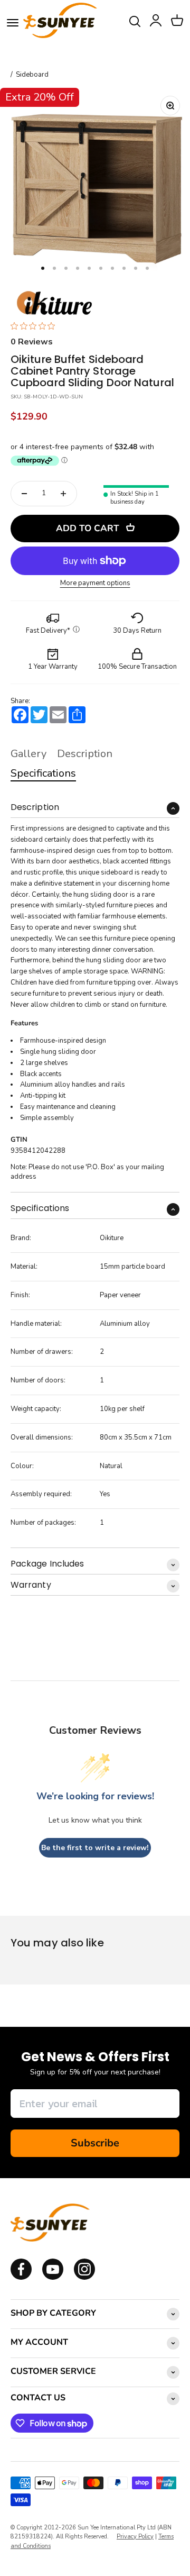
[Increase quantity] (63, 494)
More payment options (95, 583)
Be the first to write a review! (95, 1848)
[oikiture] (54, 304)
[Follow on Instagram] (53, 2278)
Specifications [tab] (43, 773)
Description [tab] (85, 754)
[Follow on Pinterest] (84, 2278)
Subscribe (95, 2143)
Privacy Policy (135, 2537)
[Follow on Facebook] (21, 2278)
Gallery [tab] (28, 754)
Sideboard (32, 75)
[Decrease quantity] (24, 494)
